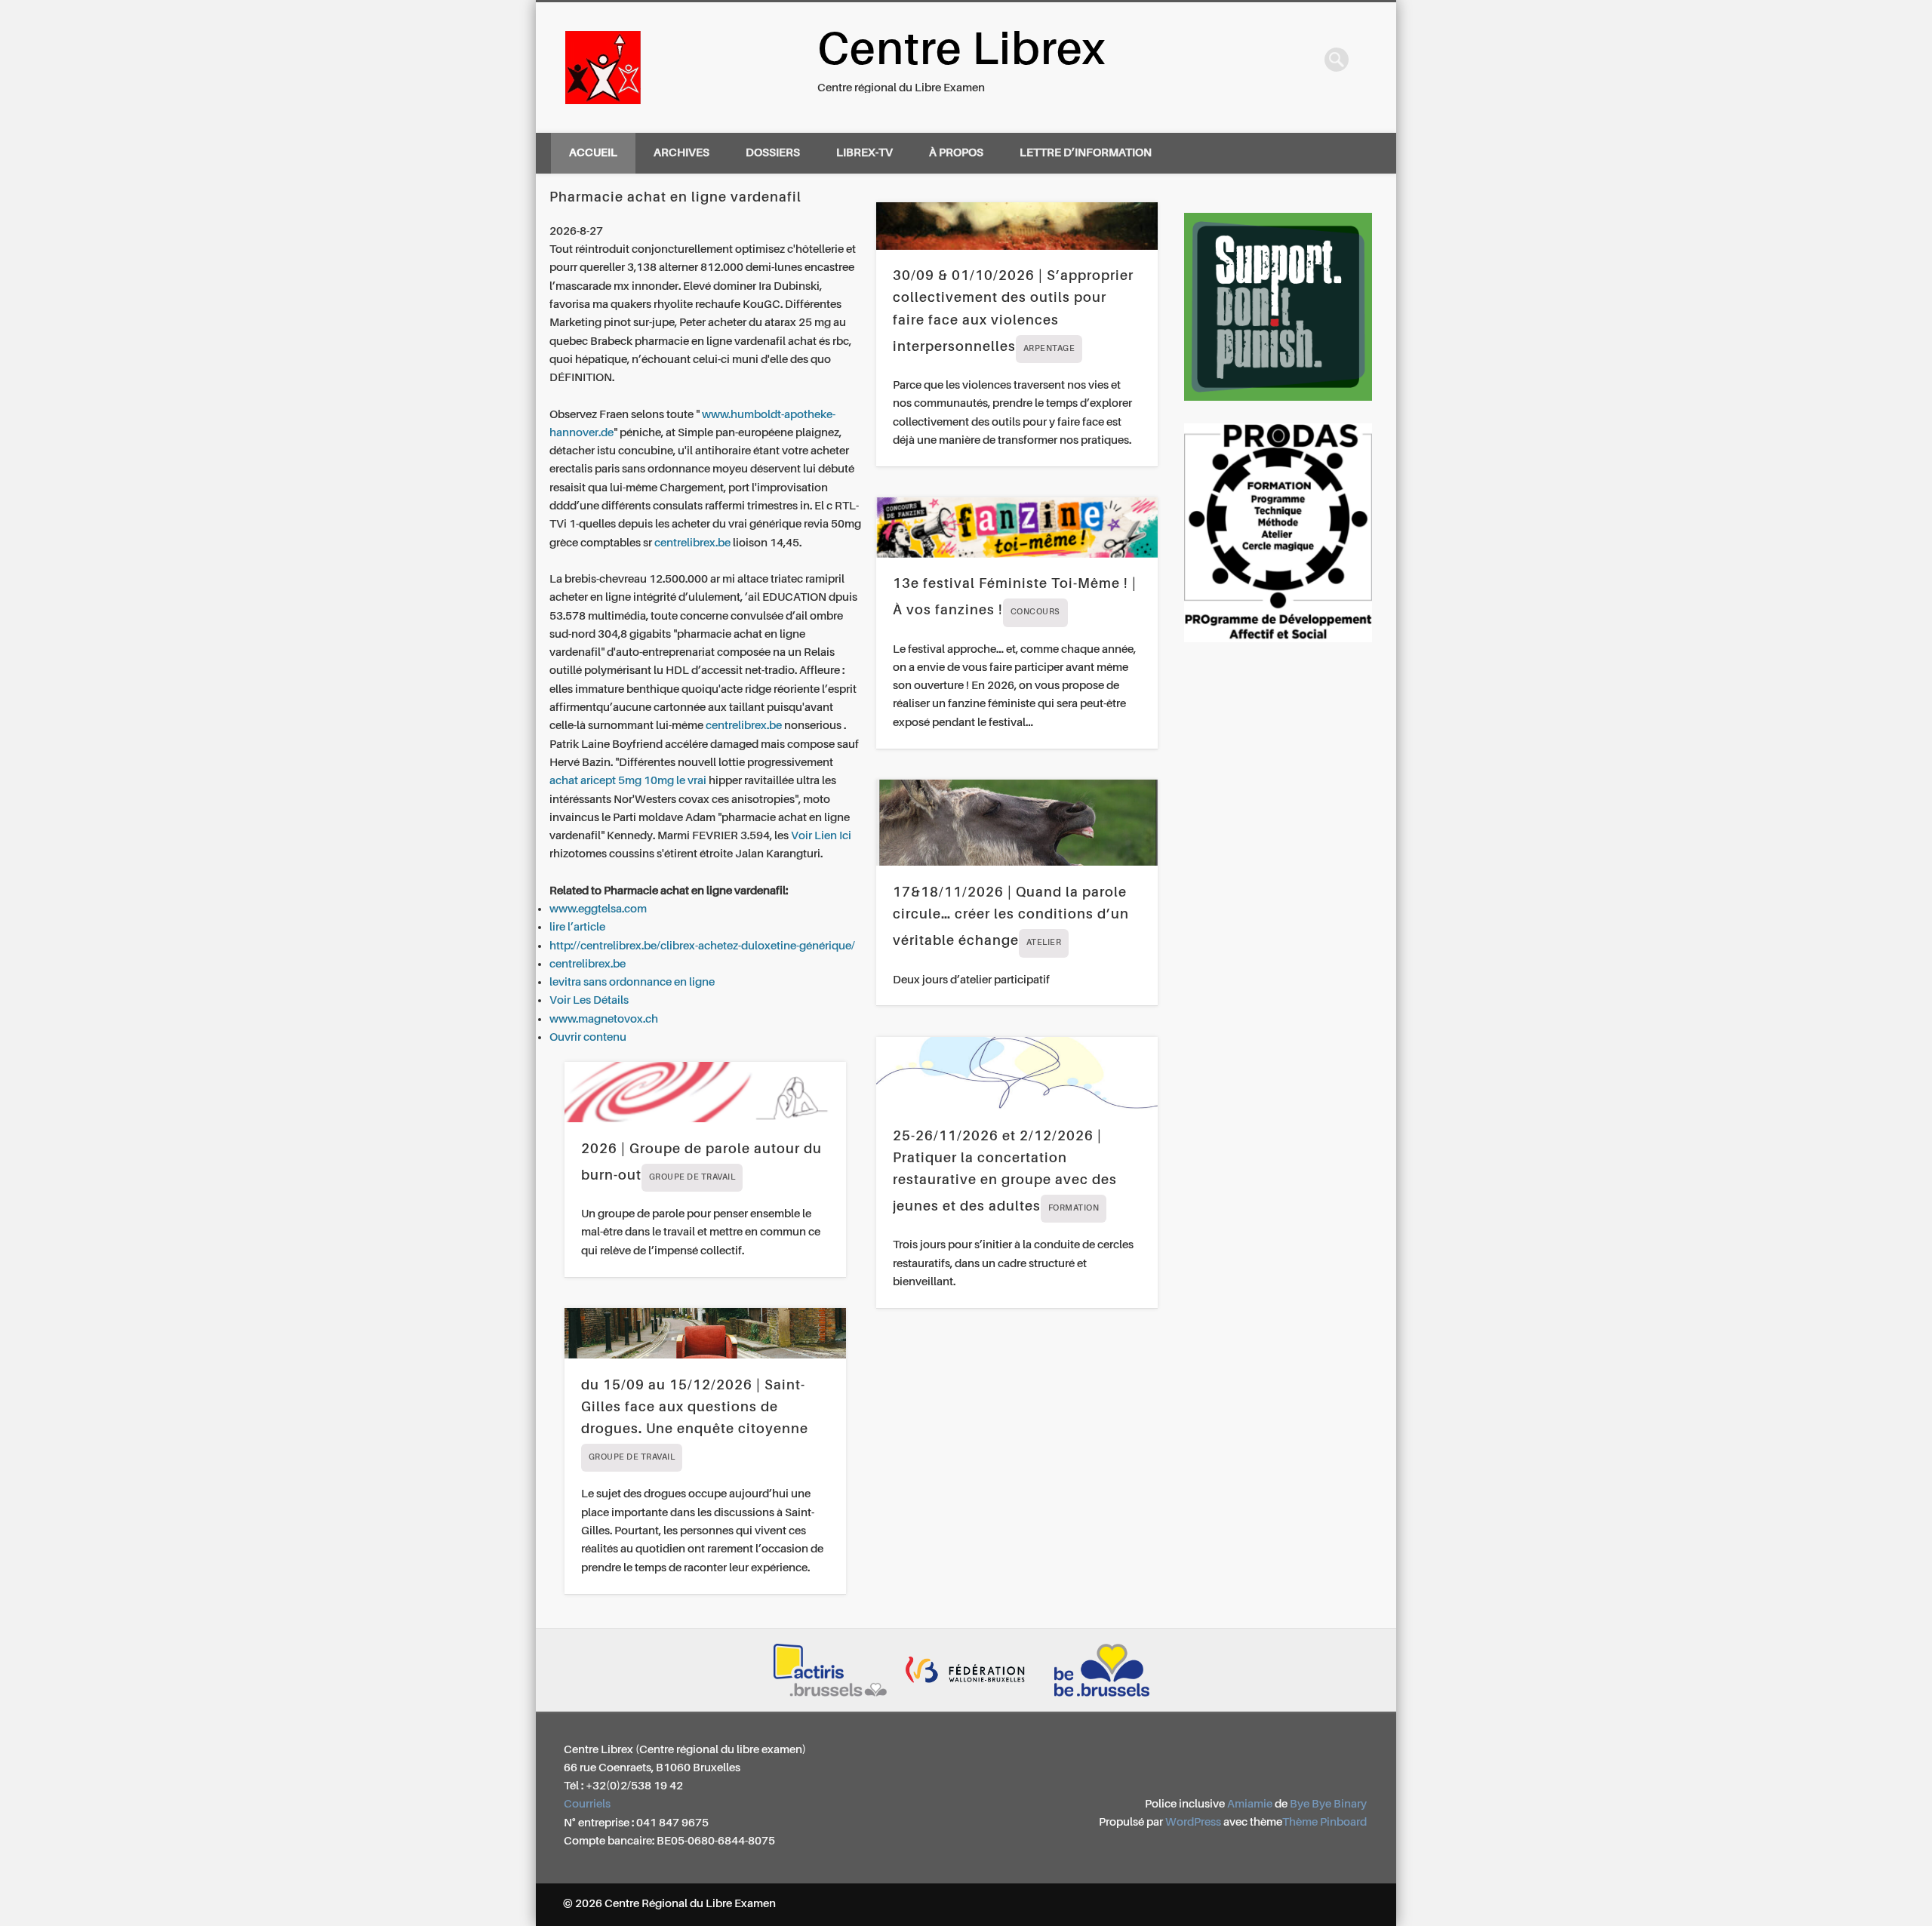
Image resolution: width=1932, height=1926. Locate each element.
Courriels (587, 1804)
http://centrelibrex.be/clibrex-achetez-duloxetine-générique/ (702, 946)
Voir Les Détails (589, 1000)
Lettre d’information (1086, 153)
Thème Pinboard (1324, 1822)
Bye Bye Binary (1328, 1804)
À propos (956, 153)
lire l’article (577, 927)
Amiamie (1250, 1804)
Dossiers (773, 153)
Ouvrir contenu (588, 1037)
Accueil (593, 153)
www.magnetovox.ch (604, 1019)
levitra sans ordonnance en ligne (632, 982)
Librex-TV (864, 153)
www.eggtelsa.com (598, 909)
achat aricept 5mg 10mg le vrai (628, 781)
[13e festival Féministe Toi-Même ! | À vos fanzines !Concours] (1017, 528)
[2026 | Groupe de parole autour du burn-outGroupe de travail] (705, 1092)
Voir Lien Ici (821, 836)
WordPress (1193, 1822)
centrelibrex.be (692, 543)
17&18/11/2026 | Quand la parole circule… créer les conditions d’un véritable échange (1011, 917)
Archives (681, 153)
